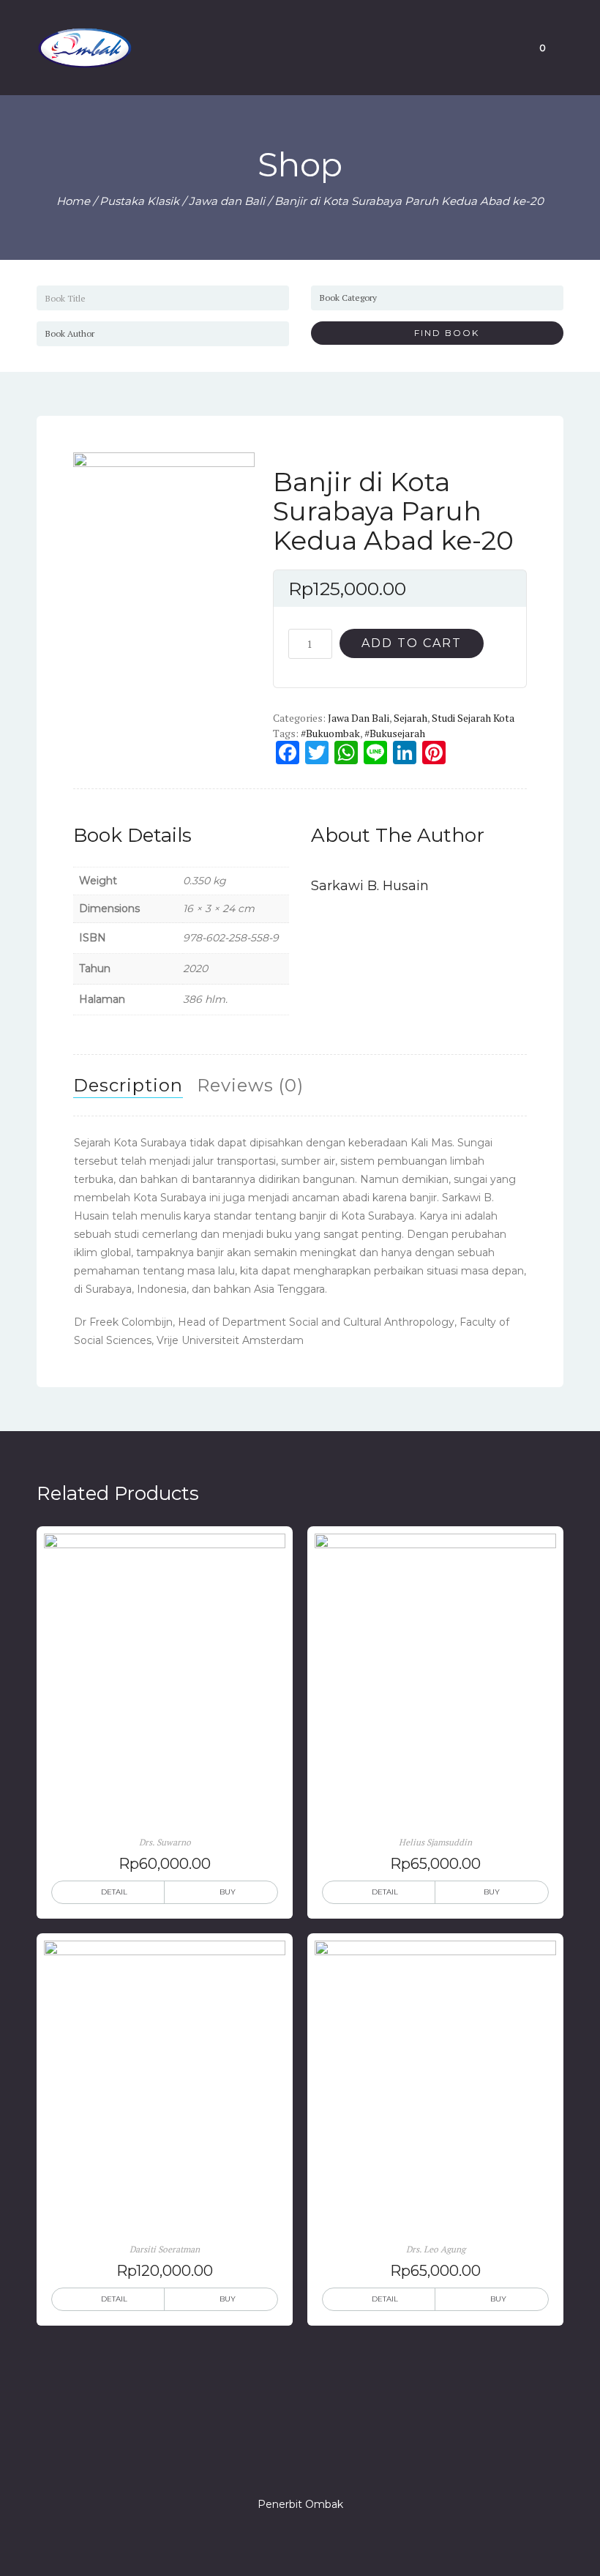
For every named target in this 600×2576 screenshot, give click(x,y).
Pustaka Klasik (139, 201)
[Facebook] (247, 2463)
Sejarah (410, 718)
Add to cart (412, 643)
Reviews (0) (250, 1085)
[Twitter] (274, 2463)
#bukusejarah (395, 733)
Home (73, 201)
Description (128, 1085)
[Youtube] (353, 2463)
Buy (228, 1892)
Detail (114, 1892)
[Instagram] (300, 2463)
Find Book (441, 333)
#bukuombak (330, 733)
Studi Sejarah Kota (473, 718)
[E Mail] (326, 2463)
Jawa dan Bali (227, 201)
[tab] (128, 1086)
